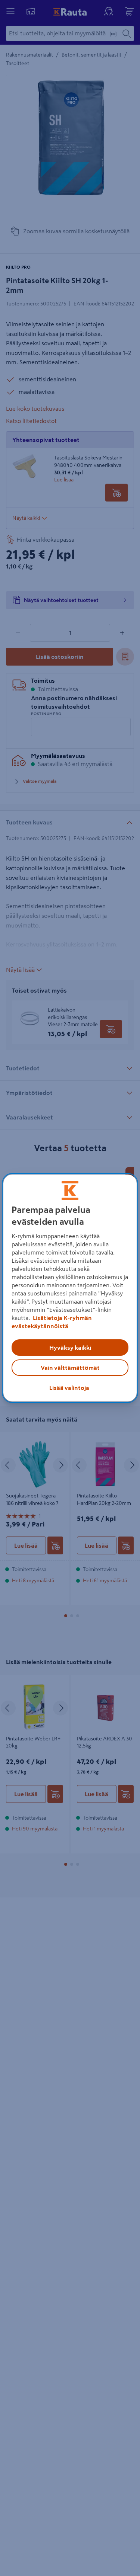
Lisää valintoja (69, 1388)
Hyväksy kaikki (70, 1348)
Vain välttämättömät (70, 1368)
